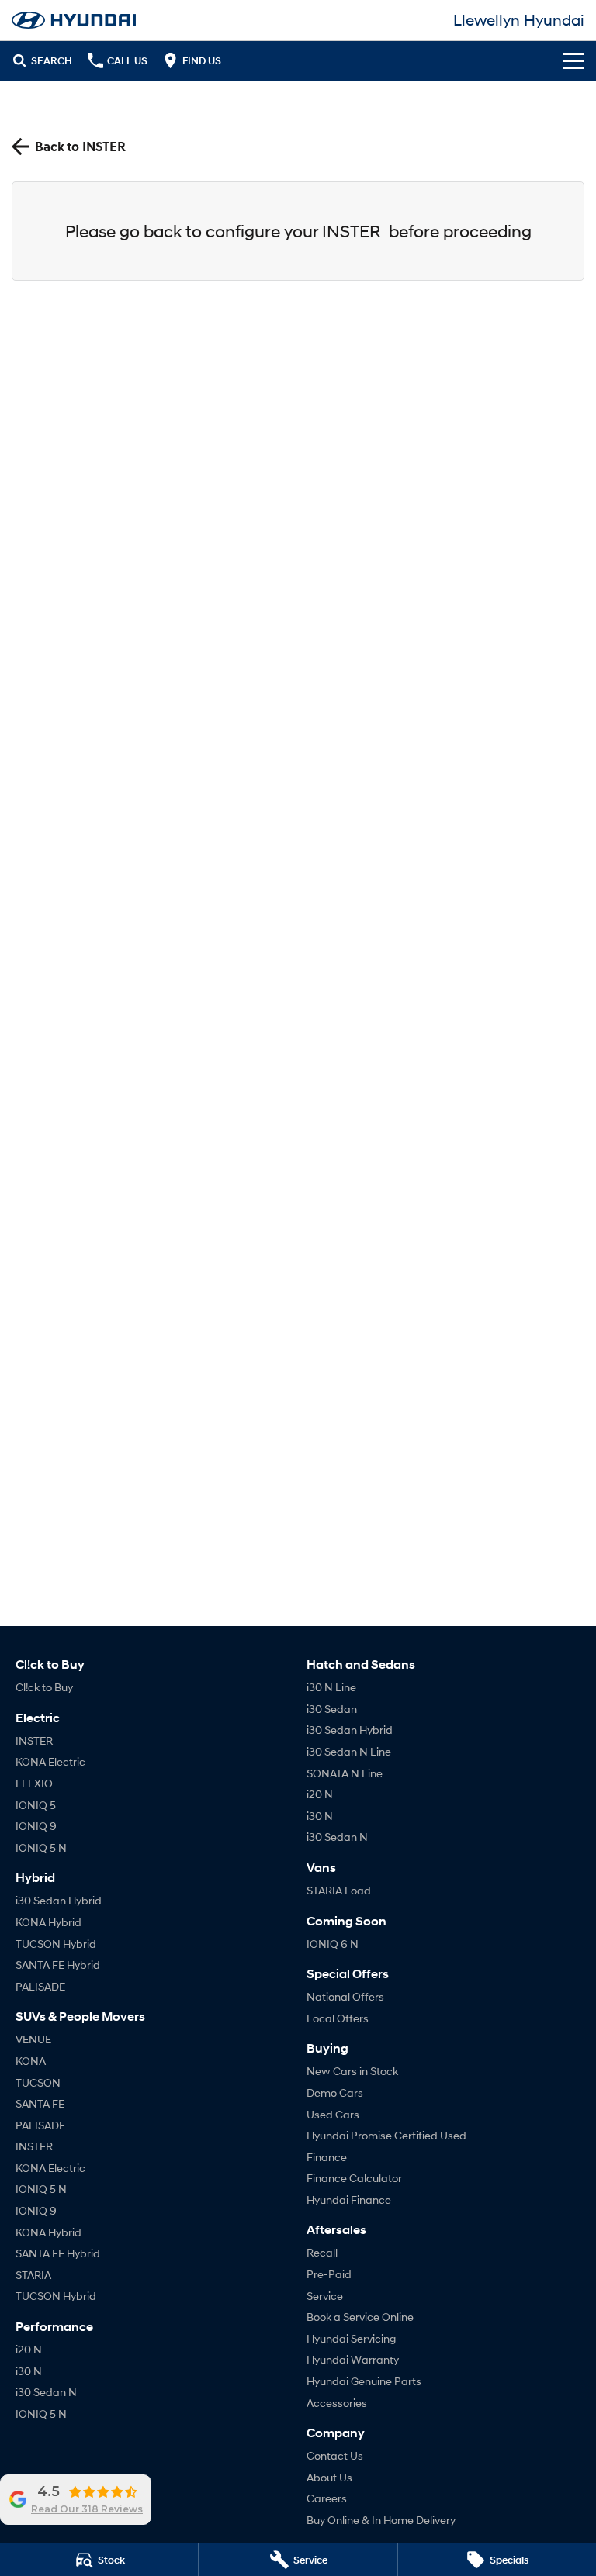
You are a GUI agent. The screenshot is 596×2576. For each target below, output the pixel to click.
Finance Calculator (354, 2178)
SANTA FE (40, 2103)
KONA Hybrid (49, 1922)
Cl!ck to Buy (44, 1687)
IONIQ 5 (36, 1805)
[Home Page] (74, 20)
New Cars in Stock (352, 2071)
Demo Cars (335, 2093)
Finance (327, 2157)
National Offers (345, 1996)
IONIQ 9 (36, 1826)
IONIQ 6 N (333, 1944)
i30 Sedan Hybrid (59, 1900)
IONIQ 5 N (41, 1847)
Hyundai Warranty (353, 2359)
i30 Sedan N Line (349, 1751)
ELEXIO (34, 1783)
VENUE (33, 2039)
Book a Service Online (360, 2317)
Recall (322, 2252)
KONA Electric (50, 1761)
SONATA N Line (345, 1773)
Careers (327, 2498)
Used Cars (333, 2114)
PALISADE (40, 1986)
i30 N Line (331, 1687)
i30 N (29, 2371)
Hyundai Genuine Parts (364, 2381)
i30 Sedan (332, 1709)
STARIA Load (339, 1890)
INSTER (34, 1740)
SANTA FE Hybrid (58, 1965)
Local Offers (338, 2018)
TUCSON (38, 2082)
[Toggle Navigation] (573, 60)
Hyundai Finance (349, 2200)
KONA (31, 2061)
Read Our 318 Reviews (87, 2509)
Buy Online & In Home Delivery (381, 2520)
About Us (329, 2477)
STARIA (33, 2275)
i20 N (29, 2349)
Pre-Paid (329, 2274)
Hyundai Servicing (351, 2338)
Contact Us (335, 2455)
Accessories (337, 2403)
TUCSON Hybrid (56, 1944)
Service (325, 2296)
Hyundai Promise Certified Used (386, 2135)
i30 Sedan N (46, 2392)
